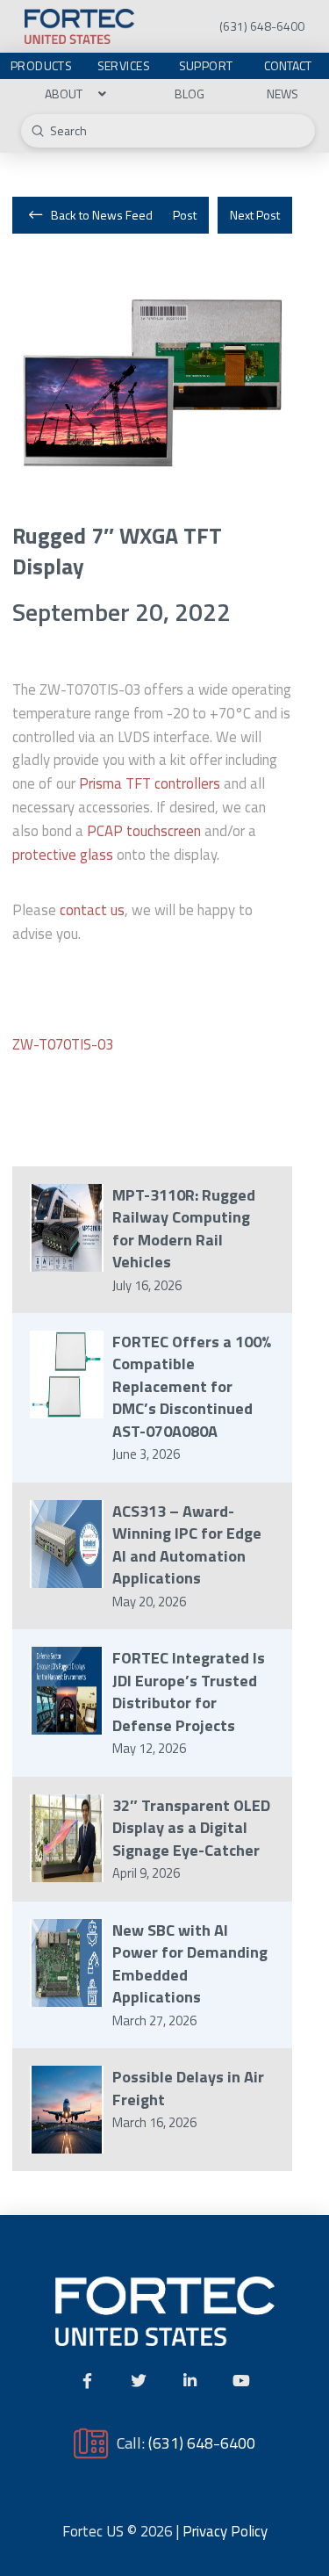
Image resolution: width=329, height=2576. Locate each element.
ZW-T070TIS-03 (63, 1044)
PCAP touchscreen (144, 831)
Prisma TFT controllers (150, 783)
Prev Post (171, 215)
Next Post (255, 215)
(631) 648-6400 (202, 2443)
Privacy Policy (225, 2531)
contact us (92, 910)
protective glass (63, 855)
